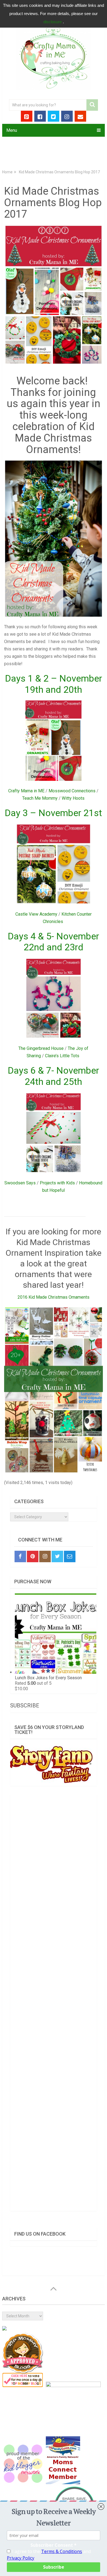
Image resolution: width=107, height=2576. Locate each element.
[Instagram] (45, 1556)
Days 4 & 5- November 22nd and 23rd (53, 942)
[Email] (70, 1556)
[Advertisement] (53, 2003)
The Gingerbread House (41, 1048)
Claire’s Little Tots (63, 1056)
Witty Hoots (73, 798)
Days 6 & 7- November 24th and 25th (53, 1076)
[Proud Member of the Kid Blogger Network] (23, 2483)
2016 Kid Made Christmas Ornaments (54, 1297)
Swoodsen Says (20, 1183)
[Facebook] (20, 1556)
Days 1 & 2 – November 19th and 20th (54, 684)
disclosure (53, 22)
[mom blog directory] (23, 2386)
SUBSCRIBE (25, 1705)
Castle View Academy (36, 914)
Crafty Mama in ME (26, 791)
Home (7, 172)
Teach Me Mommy (40, 798)
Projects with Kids (57, 1183)
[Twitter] (57, 1556)
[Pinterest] (33, 1556)
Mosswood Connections (72, 791)
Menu (12, 130)
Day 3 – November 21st (53, 813)
